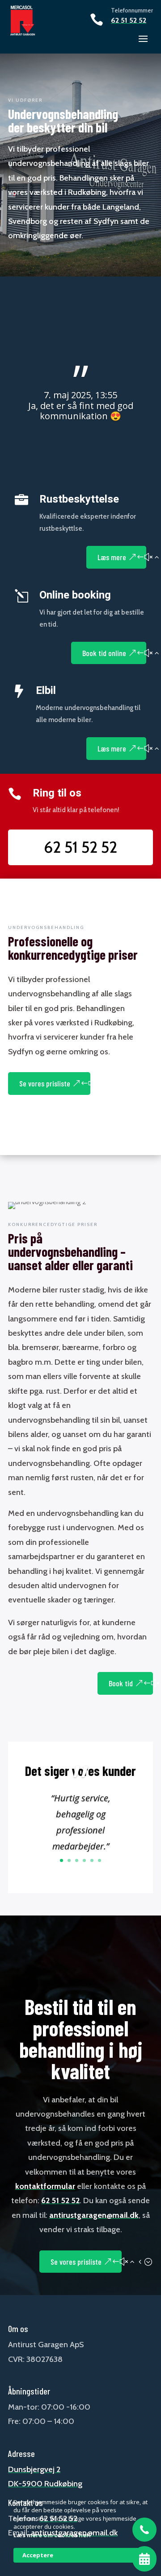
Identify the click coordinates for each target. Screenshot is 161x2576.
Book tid (121, 1683)
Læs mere (112, 557)
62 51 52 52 (129, 20)
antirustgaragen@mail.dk (94, 2215)
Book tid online (104, 653)
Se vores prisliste (45, 1083)
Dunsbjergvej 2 (34, 2469)
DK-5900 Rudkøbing (45, 2484)
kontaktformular (45, 2186)
